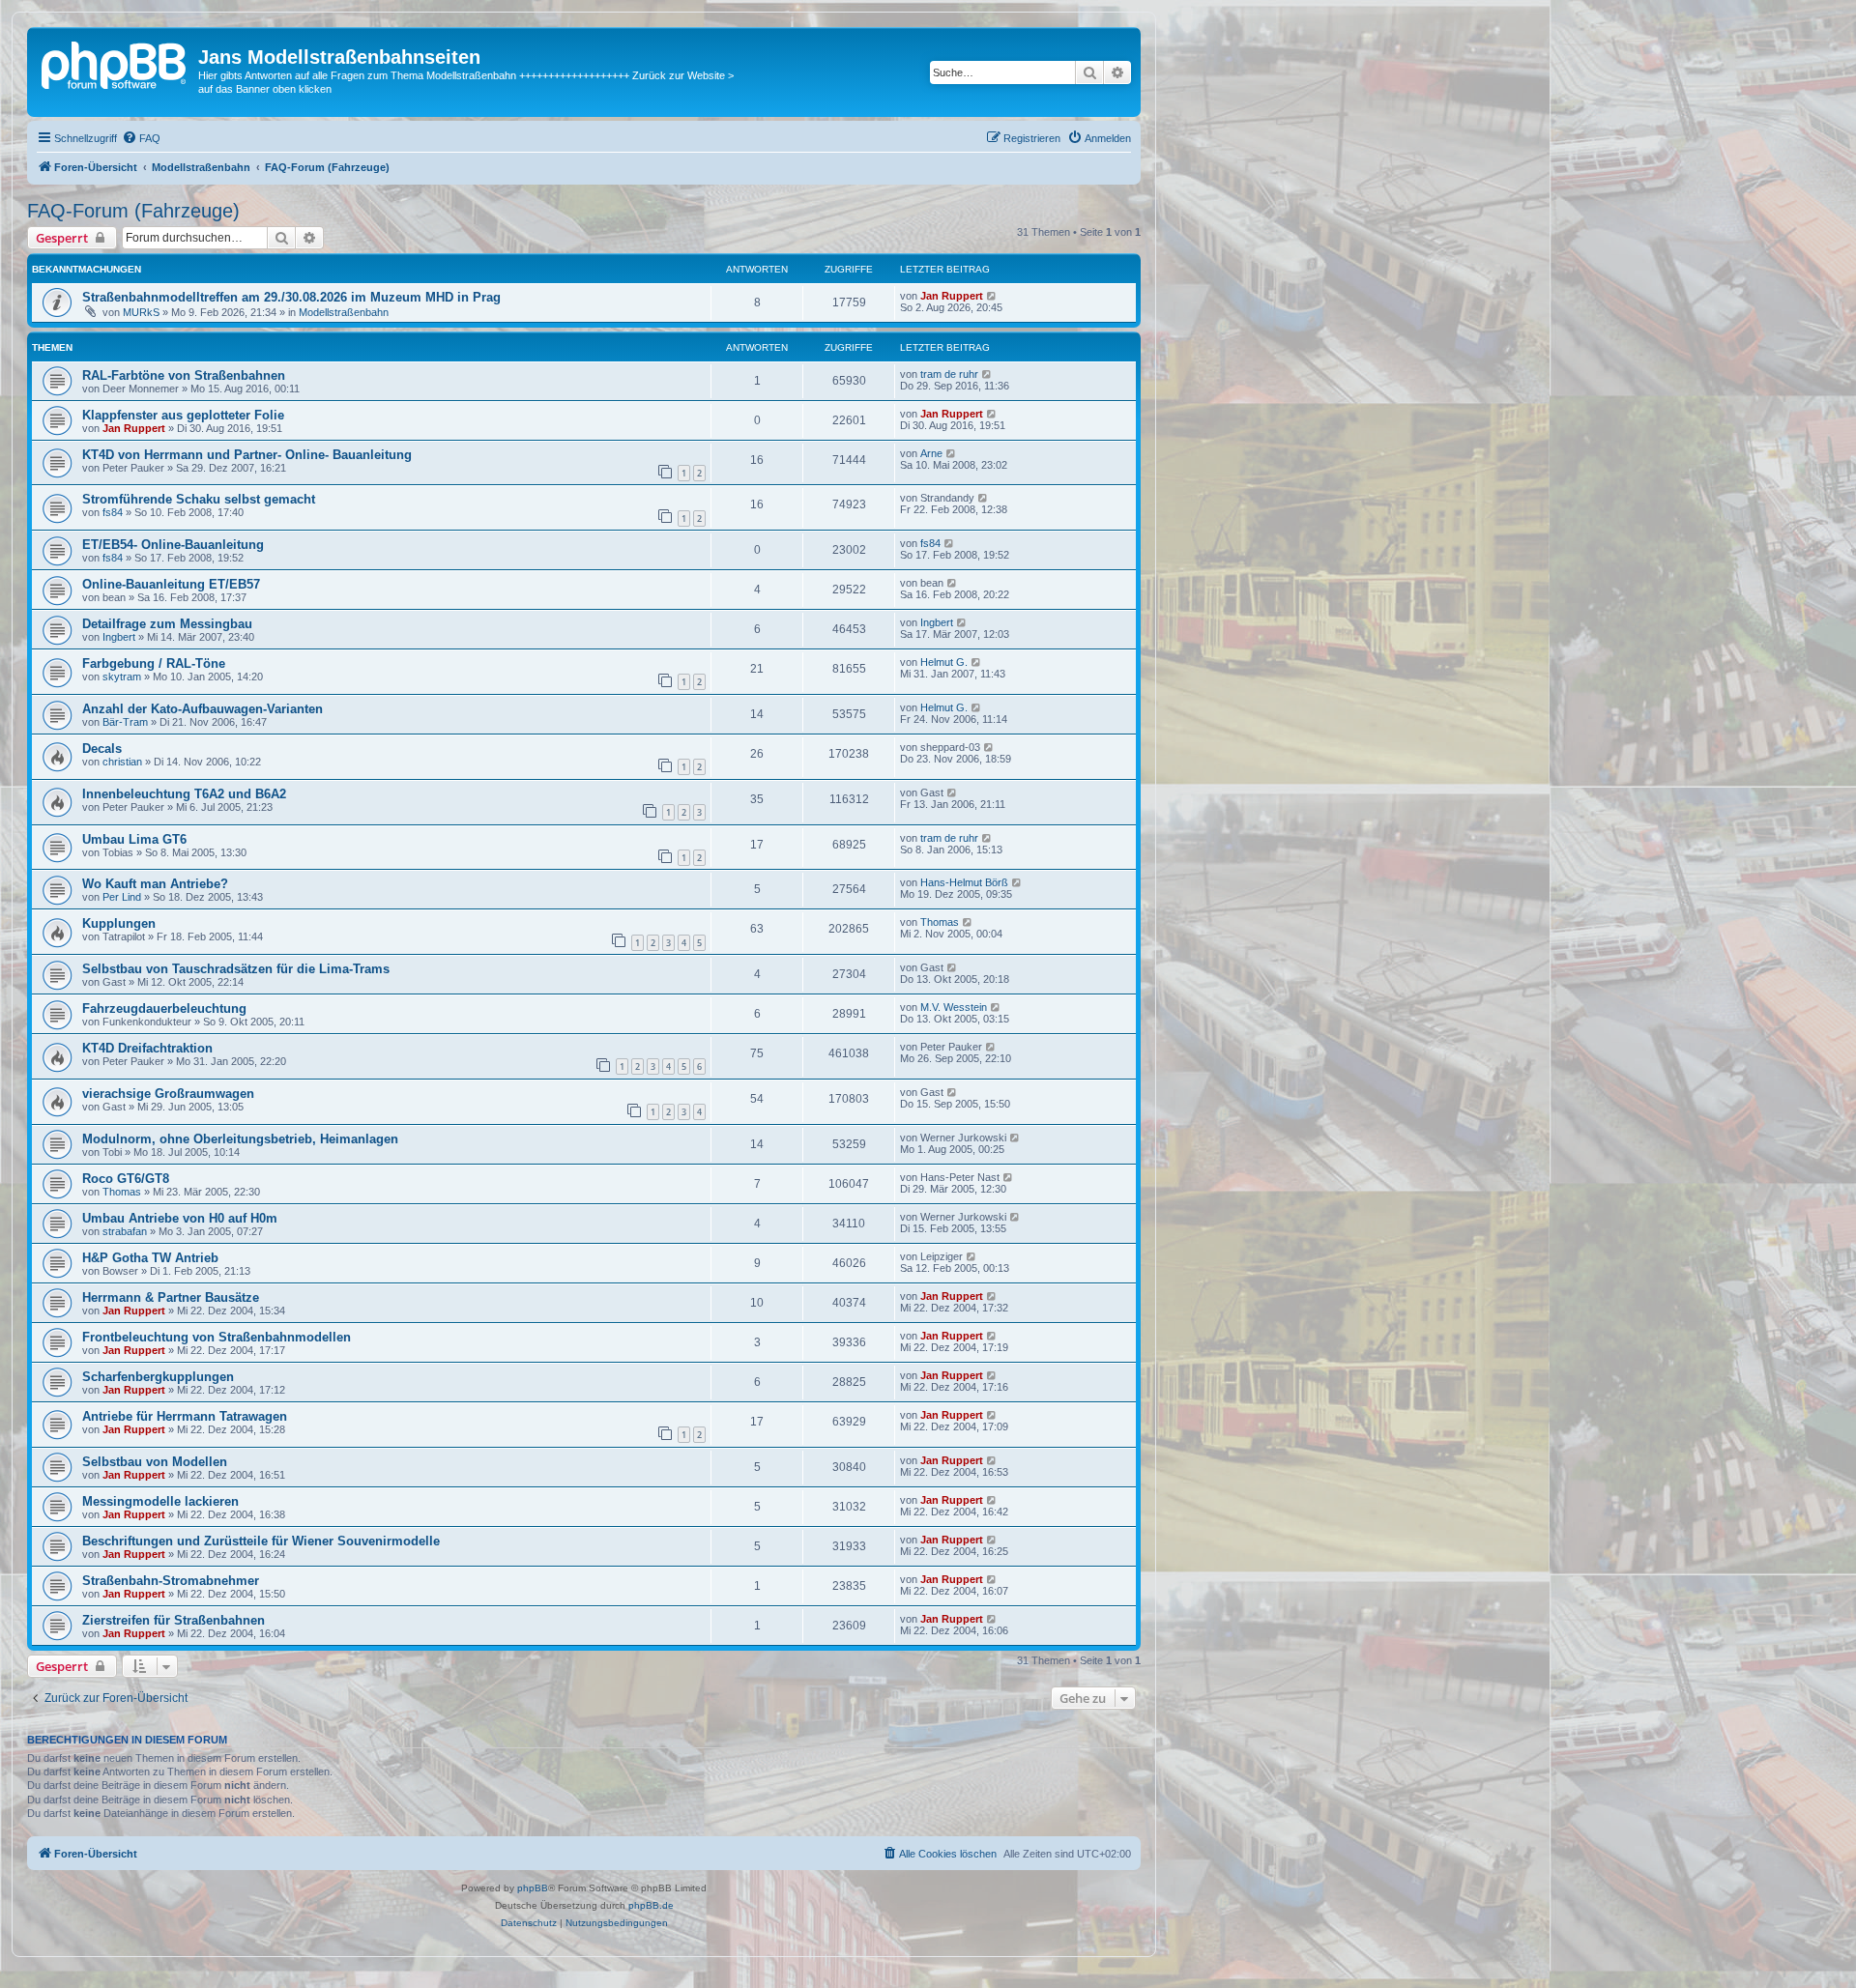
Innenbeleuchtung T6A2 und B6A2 (184, 794)
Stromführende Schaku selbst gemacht (199, 499)
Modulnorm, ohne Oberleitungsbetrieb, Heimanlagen (240, 1139)
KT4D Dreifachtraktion (147, 1048)
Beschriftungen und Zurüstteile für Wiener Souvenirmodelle (261, 1541)
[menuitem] (141, 138)
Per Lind (122, 897)
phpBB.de (651, 1905)
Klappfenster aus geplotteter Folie (183, 415)
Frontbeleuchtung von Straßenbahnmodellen (217, 1337)
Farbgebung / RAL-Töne (154, 663)
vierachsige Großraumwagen (168, 1094)
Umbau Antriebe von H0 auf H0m (180, 1218)
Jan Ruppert (952, 296)
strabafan (125, 1231)
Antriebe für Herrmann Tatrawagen (185, 1416)
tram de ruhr (949, 374)
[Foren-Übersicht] (115, 63)
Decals (102, 749)
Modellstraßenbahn (344, 312)
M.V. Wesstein (954, 1007)
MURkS (141, 312)
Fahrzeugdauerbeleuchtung (164, 1008)
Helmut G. (944, 662)
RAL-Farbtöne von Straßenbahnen (184, 375)
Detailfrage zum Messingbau (167, 624)
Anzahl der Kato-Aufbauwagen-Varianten (203, 709)
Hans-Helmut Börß (964, 882)
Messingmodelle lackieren (160, 1501)
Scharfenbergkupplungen (158, 1377)
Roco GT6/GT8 (126, 1179)
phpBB (533, 1888)
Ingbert (119, 637)
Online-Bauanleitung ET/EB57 (171, 584)
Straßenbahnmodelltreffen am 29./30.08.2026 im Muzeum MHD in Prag (291, 297)
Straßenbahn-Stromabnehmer (171, 1581)
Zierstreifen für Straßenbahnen (174, 1620)
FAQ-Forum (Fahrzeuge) (133, 211)
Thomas (940, 922)
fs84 (113, 512)
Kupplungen (119, 923)
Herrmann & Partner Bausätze (171, 1297)
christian (122, 762)
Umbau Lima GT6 (134, 839)
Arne (931, 453)
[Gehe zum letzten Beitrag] (992, 296)
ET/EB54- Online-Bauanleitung (173, 545)
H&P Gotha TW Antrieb (150, 1258)
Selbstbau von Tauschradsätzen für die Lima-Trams (236, 969)
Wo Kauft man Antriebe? (155, 884)
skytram (122, 677)
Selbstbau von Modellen (155, 1462)
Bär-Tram (125, 722)
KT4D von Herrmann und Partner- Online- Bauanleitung (247, 455)
